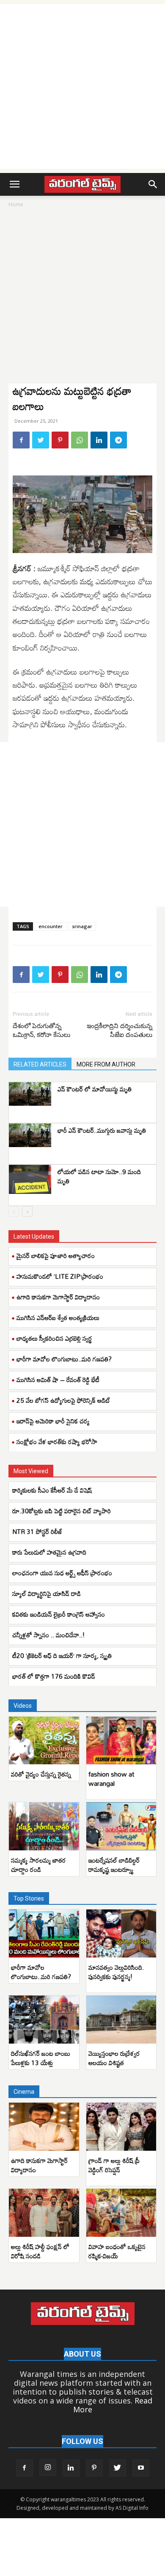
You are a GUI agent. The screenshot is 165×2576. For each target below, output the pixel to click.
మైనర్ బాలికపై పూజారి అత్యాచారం (56, 1256)
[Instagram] (48, 2468)
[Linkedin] (99, 440)
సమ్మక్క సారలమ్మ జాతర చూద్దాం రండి (38, 1865)
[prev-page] (14, 1211)
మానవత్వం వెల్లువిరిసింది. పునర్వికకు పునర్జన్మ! (116, 1972)
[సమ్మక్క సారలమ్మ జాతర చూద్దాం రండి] (44, 1826)
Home (16, 204)
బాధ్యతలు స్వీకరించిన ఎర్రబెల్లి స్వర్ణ (54, 1338)
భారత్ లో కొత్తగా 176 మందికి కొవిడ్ (54, 1676)
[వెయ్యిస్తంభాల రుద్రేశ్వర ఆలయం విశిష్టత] (121, 2020)
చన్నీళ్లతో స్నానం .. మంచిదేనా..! (48, 1635)
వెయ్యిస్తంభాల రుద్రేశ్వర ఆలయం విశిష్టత (114, 2058)
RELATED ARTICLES (40, 1064)
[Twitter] (41, 440)
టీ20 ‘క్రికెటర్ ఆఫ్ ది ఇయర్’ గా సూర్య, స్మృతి (62, 1655)
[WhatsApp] (80, 440)
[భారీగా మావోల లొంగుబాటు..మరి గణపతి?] (44, 1933)
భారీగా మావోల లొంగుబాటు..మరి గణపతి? (64, 1359)
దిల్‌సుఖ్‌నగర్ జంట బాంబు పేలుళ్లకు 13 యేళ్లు (41, 2058)
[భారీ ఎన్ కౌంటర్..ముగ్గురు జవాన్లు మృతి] (30, 1135)
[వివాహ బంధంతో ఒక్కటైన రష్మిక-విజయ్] (121, 2213)
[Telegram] (118, 440)
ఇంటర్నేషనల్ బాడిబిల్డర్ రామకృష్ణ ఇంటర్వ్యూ (114, 1865)
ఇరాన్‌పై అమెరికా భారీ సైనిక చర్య (53, 1421)
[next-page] (27, 1211)
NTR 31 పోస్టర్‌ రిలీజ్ (37, 1531)
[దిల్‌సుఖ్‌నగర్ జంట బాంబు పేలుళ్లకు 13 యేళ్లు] (44, 2020)
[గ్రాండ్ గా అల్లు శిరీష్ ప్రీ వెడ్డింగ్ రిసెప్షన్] (121, 2127)
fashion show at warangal (111, 1779)
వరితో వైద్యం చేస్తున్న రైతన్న (41, 1774)
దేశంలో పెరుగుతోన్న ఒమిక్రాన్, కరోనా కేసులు (41, 1030)
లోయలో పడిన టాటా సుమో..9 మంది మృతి (99, 1176)
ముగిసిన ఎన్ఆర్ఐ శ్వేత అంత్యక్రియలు (58, 1318)
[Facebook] (21, 440)
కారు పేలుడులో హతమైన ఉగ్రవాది (49, 1552)
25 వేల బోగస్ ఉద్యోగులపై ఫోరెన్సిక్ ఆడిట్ (63, 1400)
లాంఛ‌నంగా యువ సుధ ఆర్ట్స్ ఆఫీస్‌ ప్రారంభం (62, 1573)
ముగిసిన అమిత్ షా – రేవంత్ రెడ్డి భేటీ (58, 1380)
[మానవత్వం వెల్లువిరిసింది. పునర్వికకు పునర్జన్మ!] (121, 1933)
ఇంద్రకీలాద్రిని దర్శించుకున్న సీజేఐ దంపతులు (120, 1030)
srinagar (82, 926)
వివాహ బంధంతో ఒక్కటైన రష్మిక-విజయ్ (117, 2251)
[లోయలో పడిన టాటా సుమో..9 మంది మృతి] (30, 1179)
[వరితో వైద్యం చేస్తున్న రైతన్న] (44, 1741)
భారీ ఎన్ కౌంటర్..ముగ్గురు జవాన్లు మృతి (102, 1130)
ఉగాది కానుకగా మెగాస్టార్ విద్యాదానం (58, 1297)
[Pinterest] (60, 440)
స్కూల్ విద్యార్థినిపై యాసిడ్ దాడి (47, 1593)
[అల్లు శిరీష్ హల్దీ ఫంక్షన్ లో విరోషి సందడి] (44, 2213)
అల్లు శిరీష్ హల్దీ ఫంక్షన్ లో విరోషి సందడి (40, 2251)
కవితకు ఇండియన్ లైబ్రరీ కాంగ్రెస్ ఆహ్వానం (59, 1614)
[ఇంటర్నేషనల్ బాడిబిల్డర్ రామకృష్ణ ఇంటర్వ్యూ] (121, 1826)
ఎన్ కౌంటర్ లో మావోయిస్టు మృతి (95, 1089)
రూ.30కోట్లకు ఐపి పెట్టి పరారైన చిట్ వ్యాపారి (62, 1511)
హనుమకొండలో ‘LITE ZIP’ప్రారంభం (60, 1276)
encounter (51, 926)
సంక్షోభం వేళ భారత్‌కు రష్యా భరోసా (57, 1442)
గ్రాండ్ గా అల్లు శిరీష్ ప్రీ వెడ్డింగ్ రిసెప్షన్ (114, 2165)
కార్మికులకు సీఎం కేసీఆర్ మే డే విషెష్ (54, 1490)
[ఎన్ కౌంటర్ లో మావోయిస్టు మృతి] (30, 1094)
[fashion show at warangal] (121, 1741)
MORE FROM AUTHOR (106, 1064)
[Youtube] (141, 2468)
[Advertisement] (82, 86)
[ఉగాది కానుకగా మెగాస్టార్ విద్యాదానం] (44, 2127)
